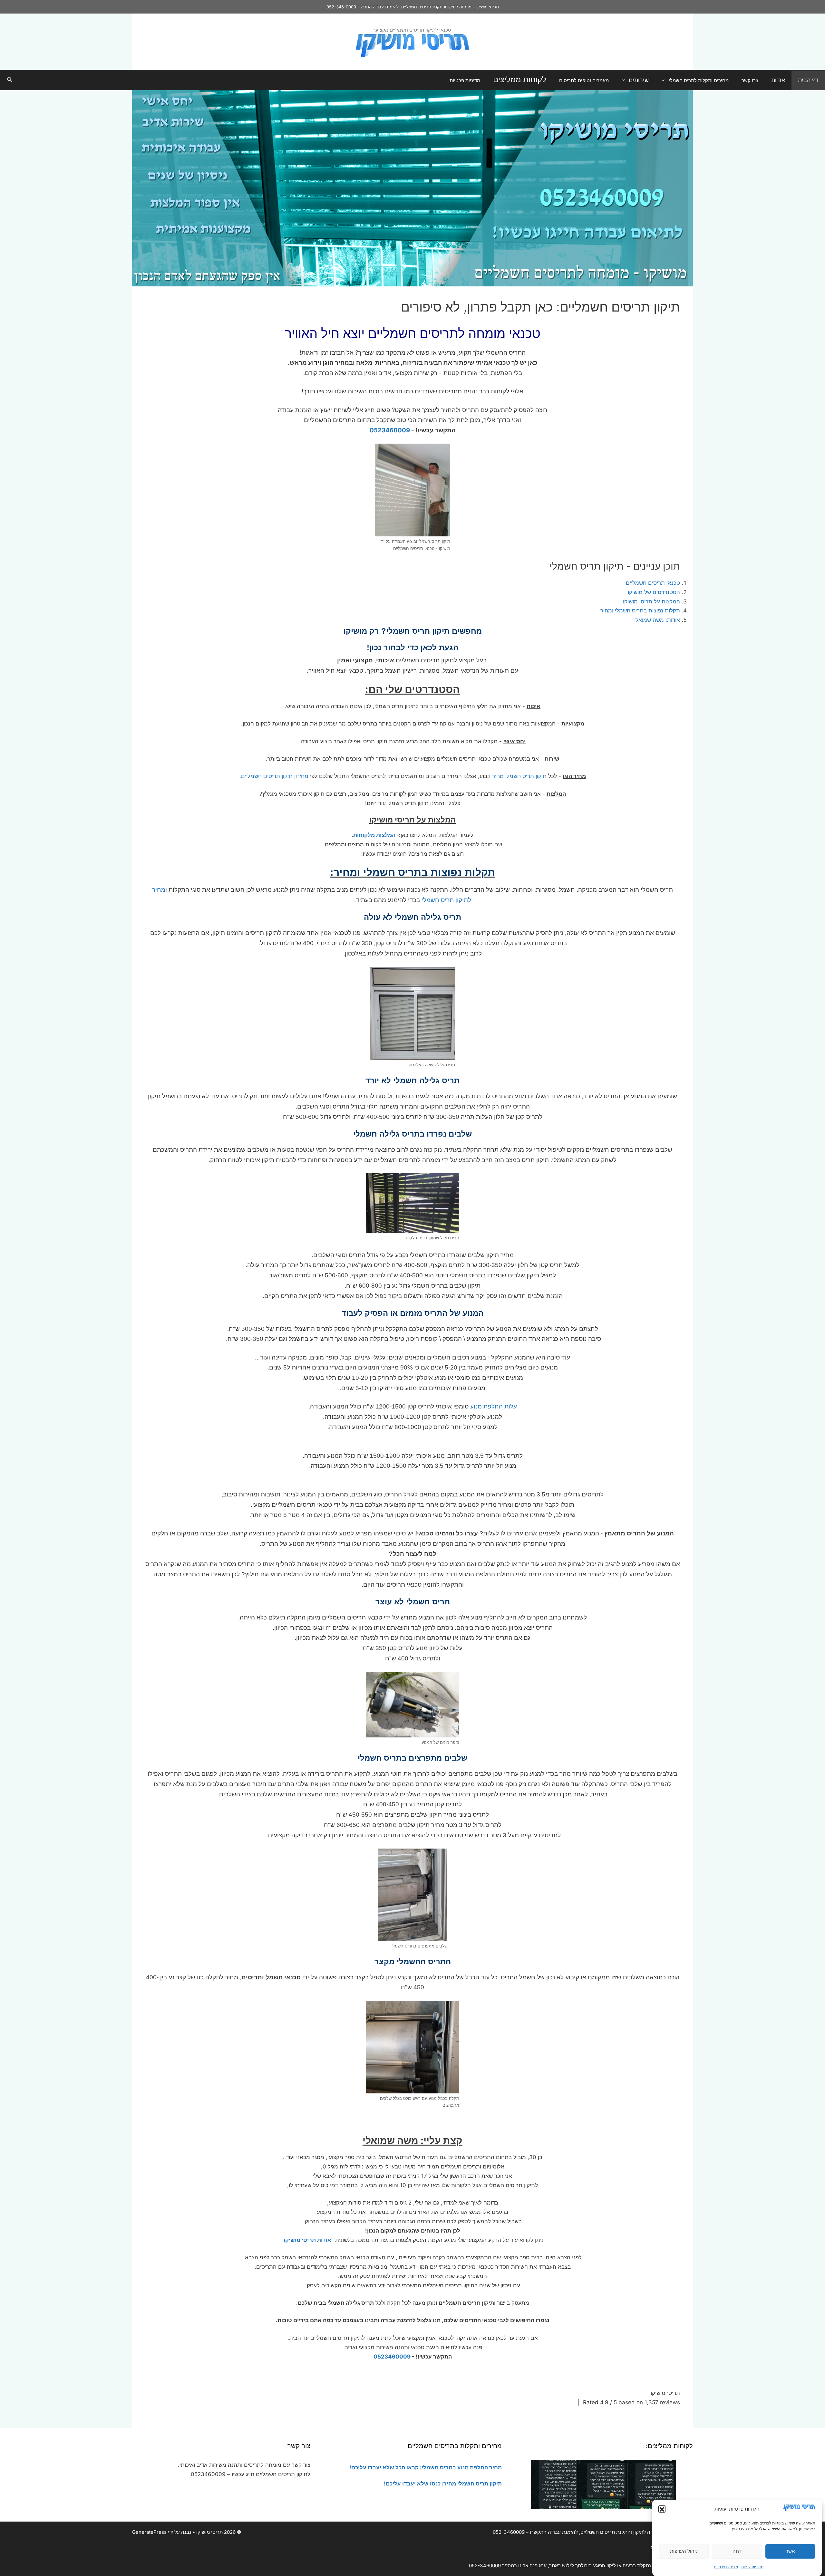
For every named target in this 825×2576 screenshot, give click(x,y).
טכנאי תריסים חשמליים (653, 583)
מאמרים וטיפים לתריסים (584, 80)
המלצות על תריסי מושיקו (651, 601)
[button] (662, 2509)
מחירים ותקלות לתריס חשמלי (699, 80)
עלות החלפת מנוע (494, 1406)
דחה (737, 2551)
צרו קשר (750, 80)
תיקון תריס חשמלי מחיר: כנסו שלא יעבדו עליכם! (443, 2484)
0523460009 (390, 430)
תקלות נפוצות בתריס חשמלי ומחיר (640, 610)
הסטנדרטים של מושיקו (654, 592)
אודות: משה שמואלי (657, 620)
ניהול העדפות (684, 2551)
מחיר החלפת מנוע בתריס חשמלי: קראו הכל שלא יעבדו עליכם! (425, 2467)
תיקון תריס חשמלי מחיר (519, 776)
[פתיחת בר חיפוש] (10, 80)
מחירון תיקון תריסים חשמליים (275, 776)
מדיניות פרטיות (726, 2567)
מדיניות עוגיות (752, 2567)
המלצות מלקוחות (374, 835)
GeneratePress (149, 2532)
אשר (790, 2551)
